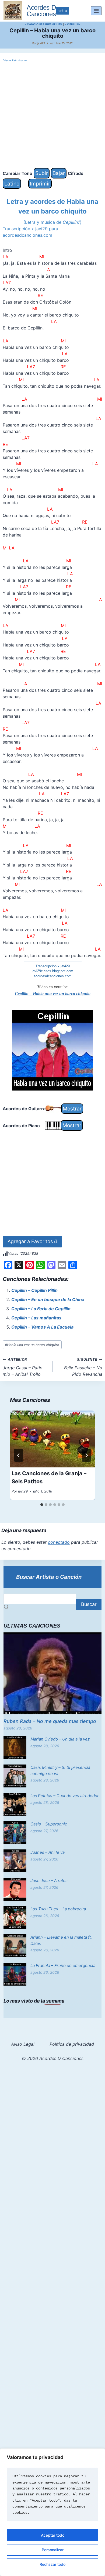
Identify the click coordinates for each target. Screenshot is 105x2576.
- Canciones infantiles (43, 24)
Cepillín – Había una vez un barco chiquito (53, 994)
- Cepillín (73, 24)
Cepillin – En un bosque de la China (48, 1299)
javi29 (41, 43)
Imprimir (40, 184)
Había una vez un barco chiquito (32, 1345)
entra (63, 11)
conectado (59, 1542)
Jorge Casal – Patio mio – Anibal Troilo (23, 1367)
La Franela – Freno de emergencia (63, 1965)
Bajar (59, 173)
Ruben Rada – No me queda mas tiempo (50, 1721)
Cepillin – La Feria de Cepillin (41, 1309)
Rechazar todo (52, 2564)
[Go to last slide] (19, 1455)
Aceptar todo (53, 2535)
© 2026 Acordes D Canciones (53, 2058)
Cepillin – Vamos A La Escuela (42, 1327)
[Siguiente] (86, 1455)
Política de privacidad (72, 2044)
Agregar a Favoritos (32, 1241)
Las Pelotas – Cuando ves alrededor (65, 1796)
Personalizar (53, 2550)
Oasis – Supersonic (49, 1824)
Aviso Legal (23, 2044)
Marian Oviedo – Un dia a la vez (60, 1739)
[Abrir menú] (96, 11)
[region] (52, 2512)
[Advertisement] (52, 115)
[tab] (42, 1505)
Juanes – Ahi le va (48, 1852)
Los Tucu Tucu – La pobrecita (58, 1909)
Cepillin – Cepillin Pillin (34, 1290)
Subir (42, 173)
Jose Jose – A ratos (49, 1881)
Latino (12, 184)
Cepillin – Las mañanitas (36, 1318)
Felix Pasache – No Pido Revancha (83, 1367)
